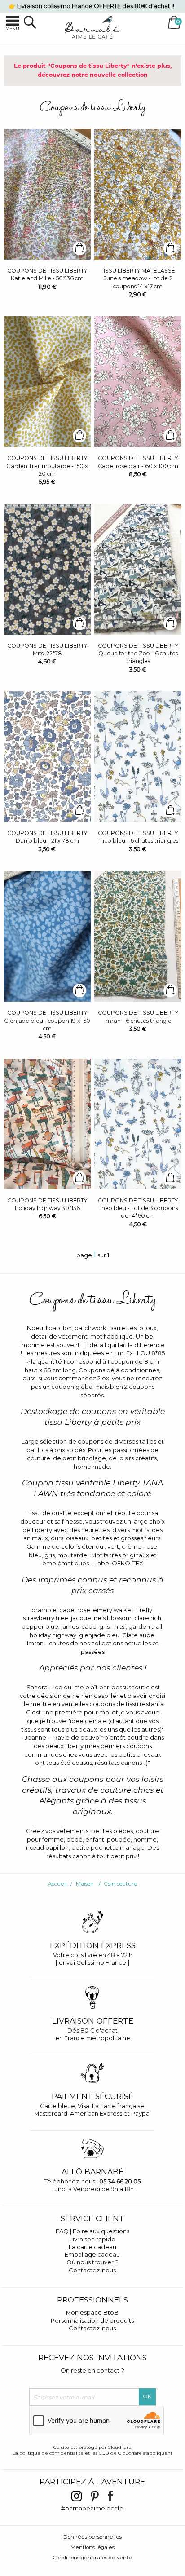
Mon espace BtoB (92, 2312)
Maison (85, 1884)
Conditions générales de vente (93, 2558)
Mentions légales (92, 2547)
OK (147, 2396)
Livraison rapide (92, 2239)
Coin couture (121, 1884)
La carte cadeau (92, 2247)
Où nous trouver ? (92, 2262)
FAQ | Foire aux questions (92, 2231)
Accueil (57, 1884)
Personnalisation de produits (92, 2320)
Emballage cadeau (92, 2254)
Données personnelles (92, 2537)
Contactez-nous (92, 2270)
